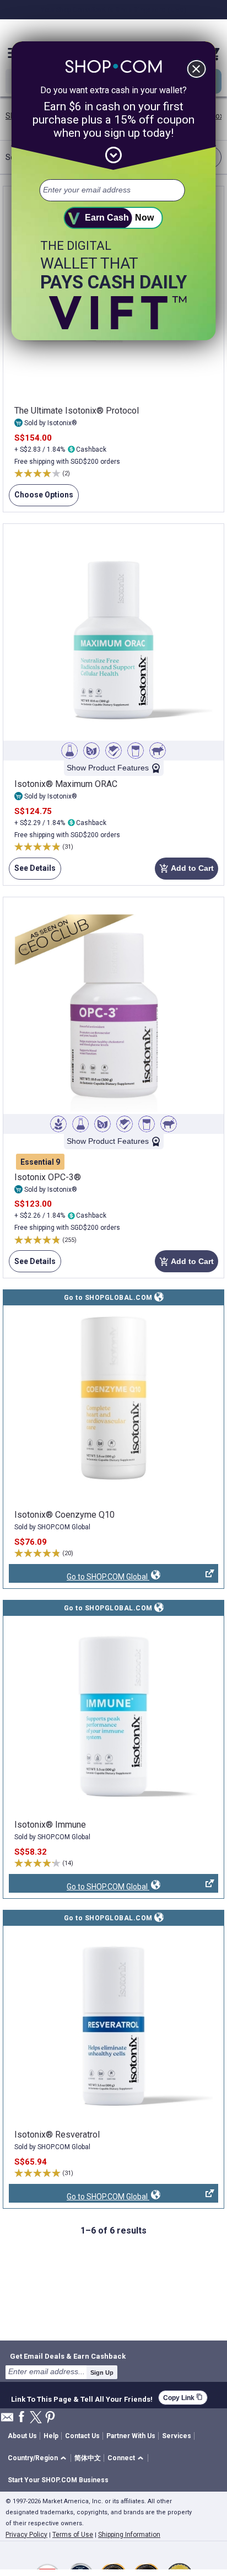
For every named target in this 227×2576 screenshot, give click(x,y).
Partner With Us (131, 2436)
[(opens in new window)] (113, 1406)
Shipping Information (129, 2535)
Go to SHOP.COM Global (79, 1578)
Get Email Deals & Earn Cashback (68, 2356)
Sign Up (102, 2373)
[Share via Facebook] (21, 2417)
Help (51, 2436)
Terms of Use (73, 2535)
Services (177, 2436)
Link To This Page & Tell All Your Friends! (82, 2398)
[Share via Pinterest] (50, 2418)
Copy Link (183, 2398)
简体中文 (88, 2458)
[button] (39, 2458)
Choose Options (41, 498)
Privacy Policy (26, 2535)
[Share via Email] (7, 2420)
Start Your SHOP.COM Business (58, 2480)
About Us (22, 2436)
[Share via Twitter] (36, 2418)
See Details (32, 872)
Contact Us (82, 2436)
